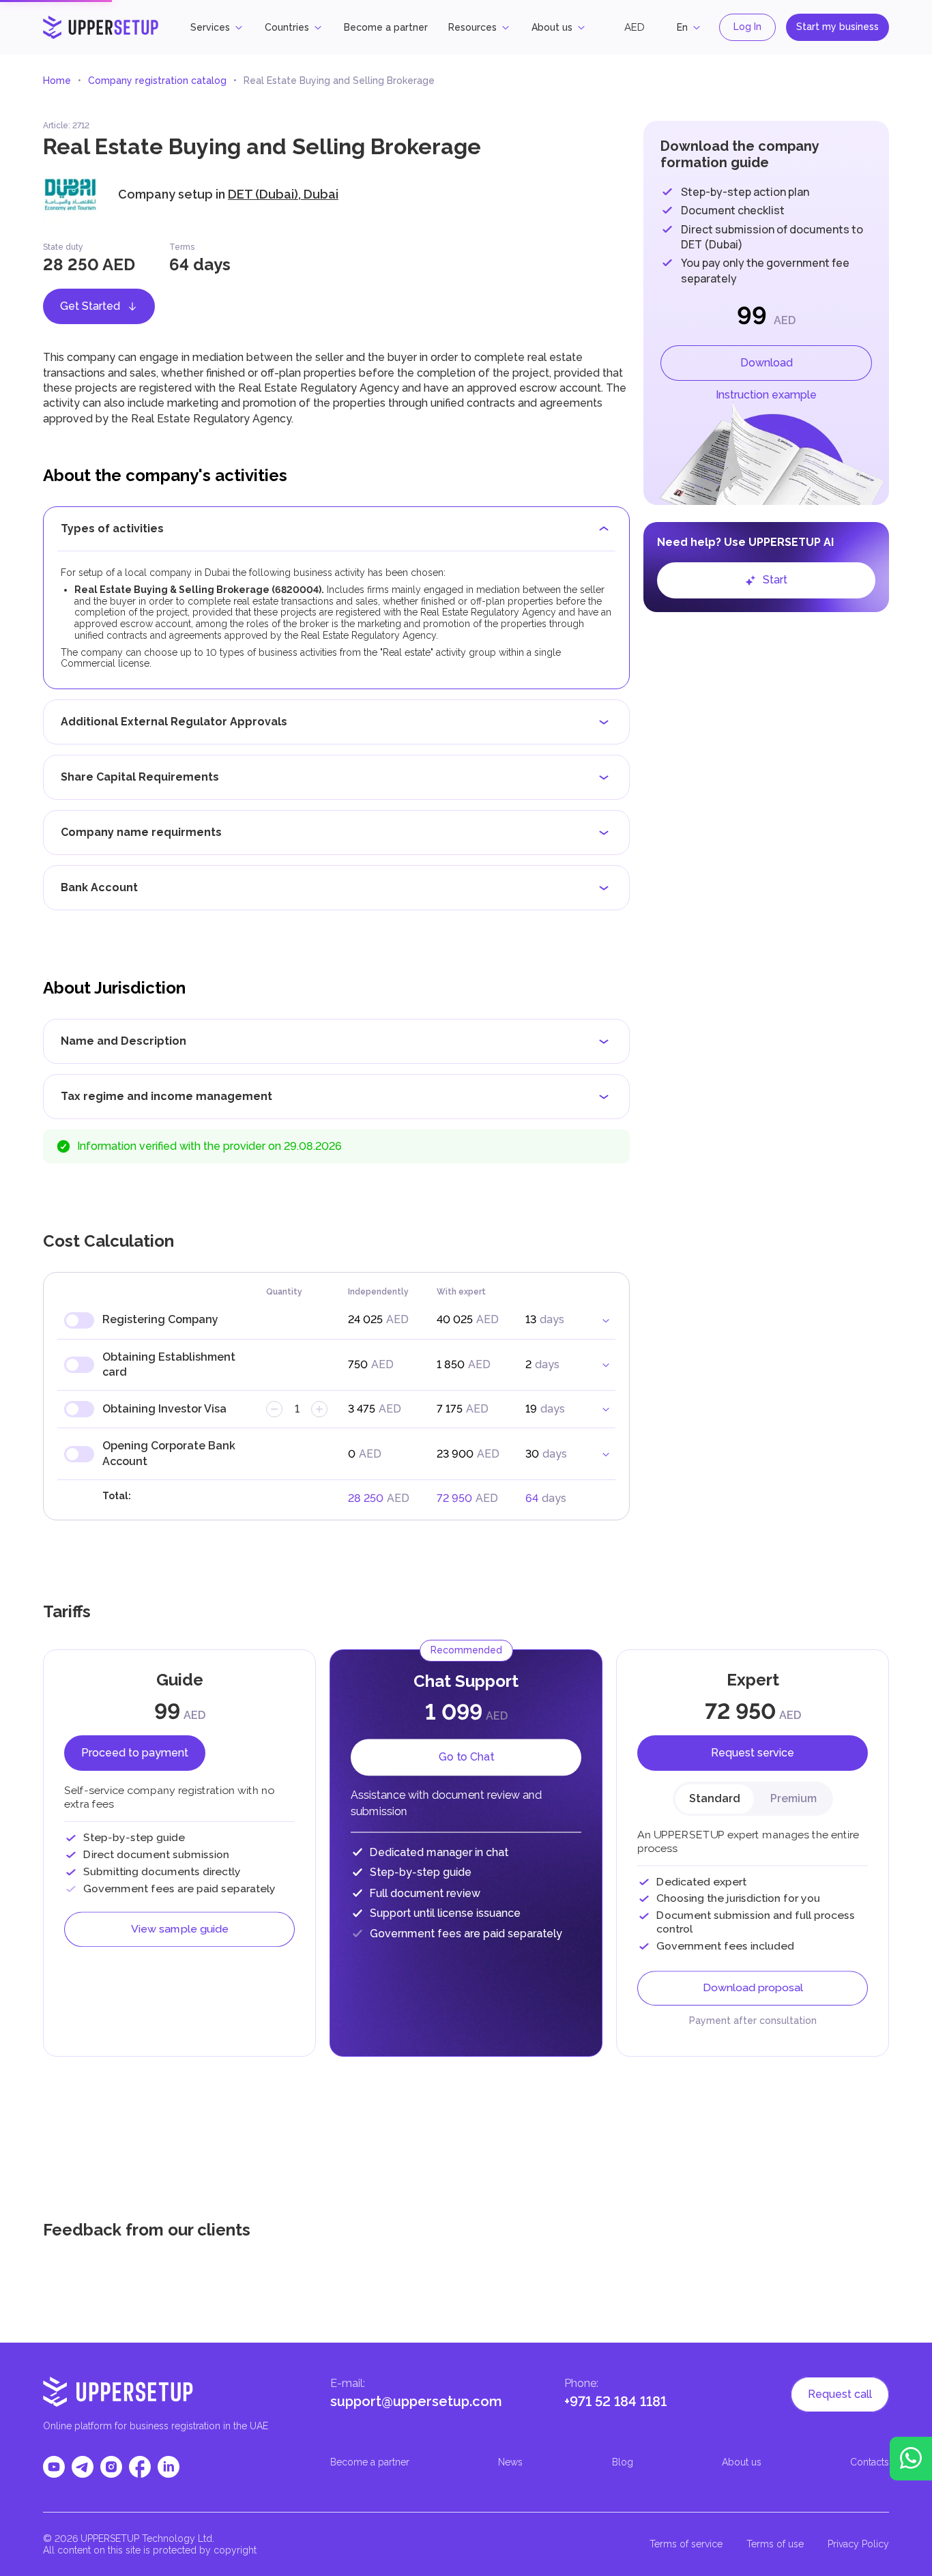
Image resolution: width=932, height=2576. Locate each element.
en (682, 27)
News (510, 2462)
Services (210, 27)
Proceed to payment (135, 1753)
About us (552, 27)
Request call (840, 2394)
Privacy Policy (858, 2544)
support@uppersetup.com (416, 2401)
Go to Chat (466, 1754)
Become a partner (386, 27)
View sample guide (180, 1936)
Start (775, 580)
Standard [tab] (715, 1798)
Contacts (870, 2462)
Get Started (90, 306)
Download (767, 363)
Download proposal (753, 1996)
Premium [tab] (793, 1798)
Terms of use (775, 2544)
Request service (753, 1753)
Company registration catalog (157, 81)
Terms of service (686, 2544)
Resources (472, 27)
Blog (623, 2462)
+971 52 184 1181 (615, 2401)
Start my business (838, 27)
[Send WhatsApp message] (911, 2459)
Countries (287, 27)
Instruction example (766, 395)
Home (57, 81)
